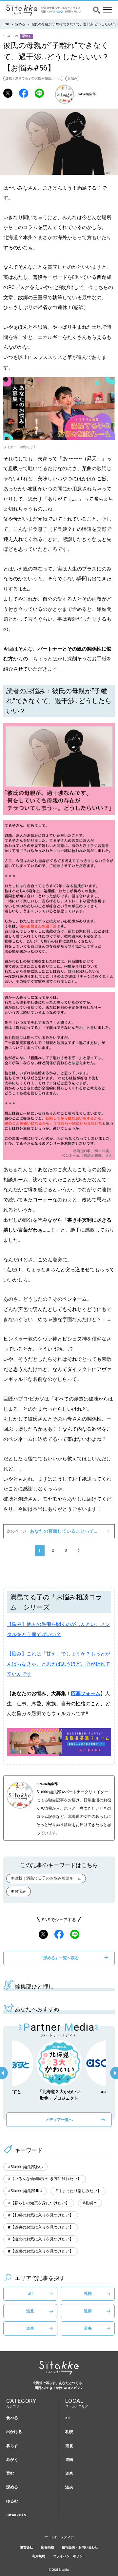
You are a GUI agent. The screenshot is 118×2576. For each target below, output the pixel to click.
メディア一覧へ (59, 2119)
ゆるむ (12, 2501)
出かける (14, 2432)
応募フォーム (86, 1693)
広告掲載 (48, 2547)
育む (10, 2473)
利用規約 (39, 2556)
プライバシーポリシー (69, 2556)
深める (20, 24)
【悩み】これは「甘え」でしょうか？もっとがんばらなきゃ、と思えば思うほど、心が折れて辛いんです (59, 1664)
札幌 (88, 2293)
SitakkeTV (16, 2515)
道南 (88, 2311)
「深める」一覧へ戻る (59, 1958)
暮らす (12, 2446)
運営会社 (27, 2547)
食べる (12, 2418)
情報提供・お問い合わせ (80, 2547)
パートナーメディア (59, 2537)
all (30, 2293)
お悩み (72, 78)
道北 (30, 2311)
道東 (30, 2328)
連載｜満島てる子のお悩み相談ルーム (33, 78)
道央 (88, 2328)
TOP (6, 24)
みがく (12, 2460)
